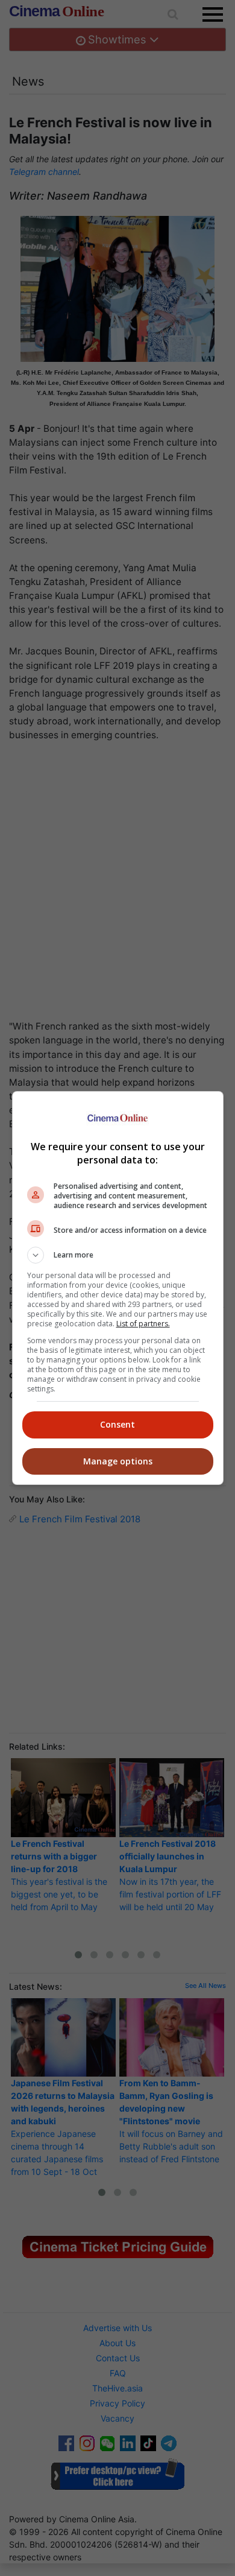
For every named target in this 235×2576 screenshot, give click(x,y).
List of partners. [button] (143, 1324)
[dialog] (118, 1288)
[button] (118, 1255)
